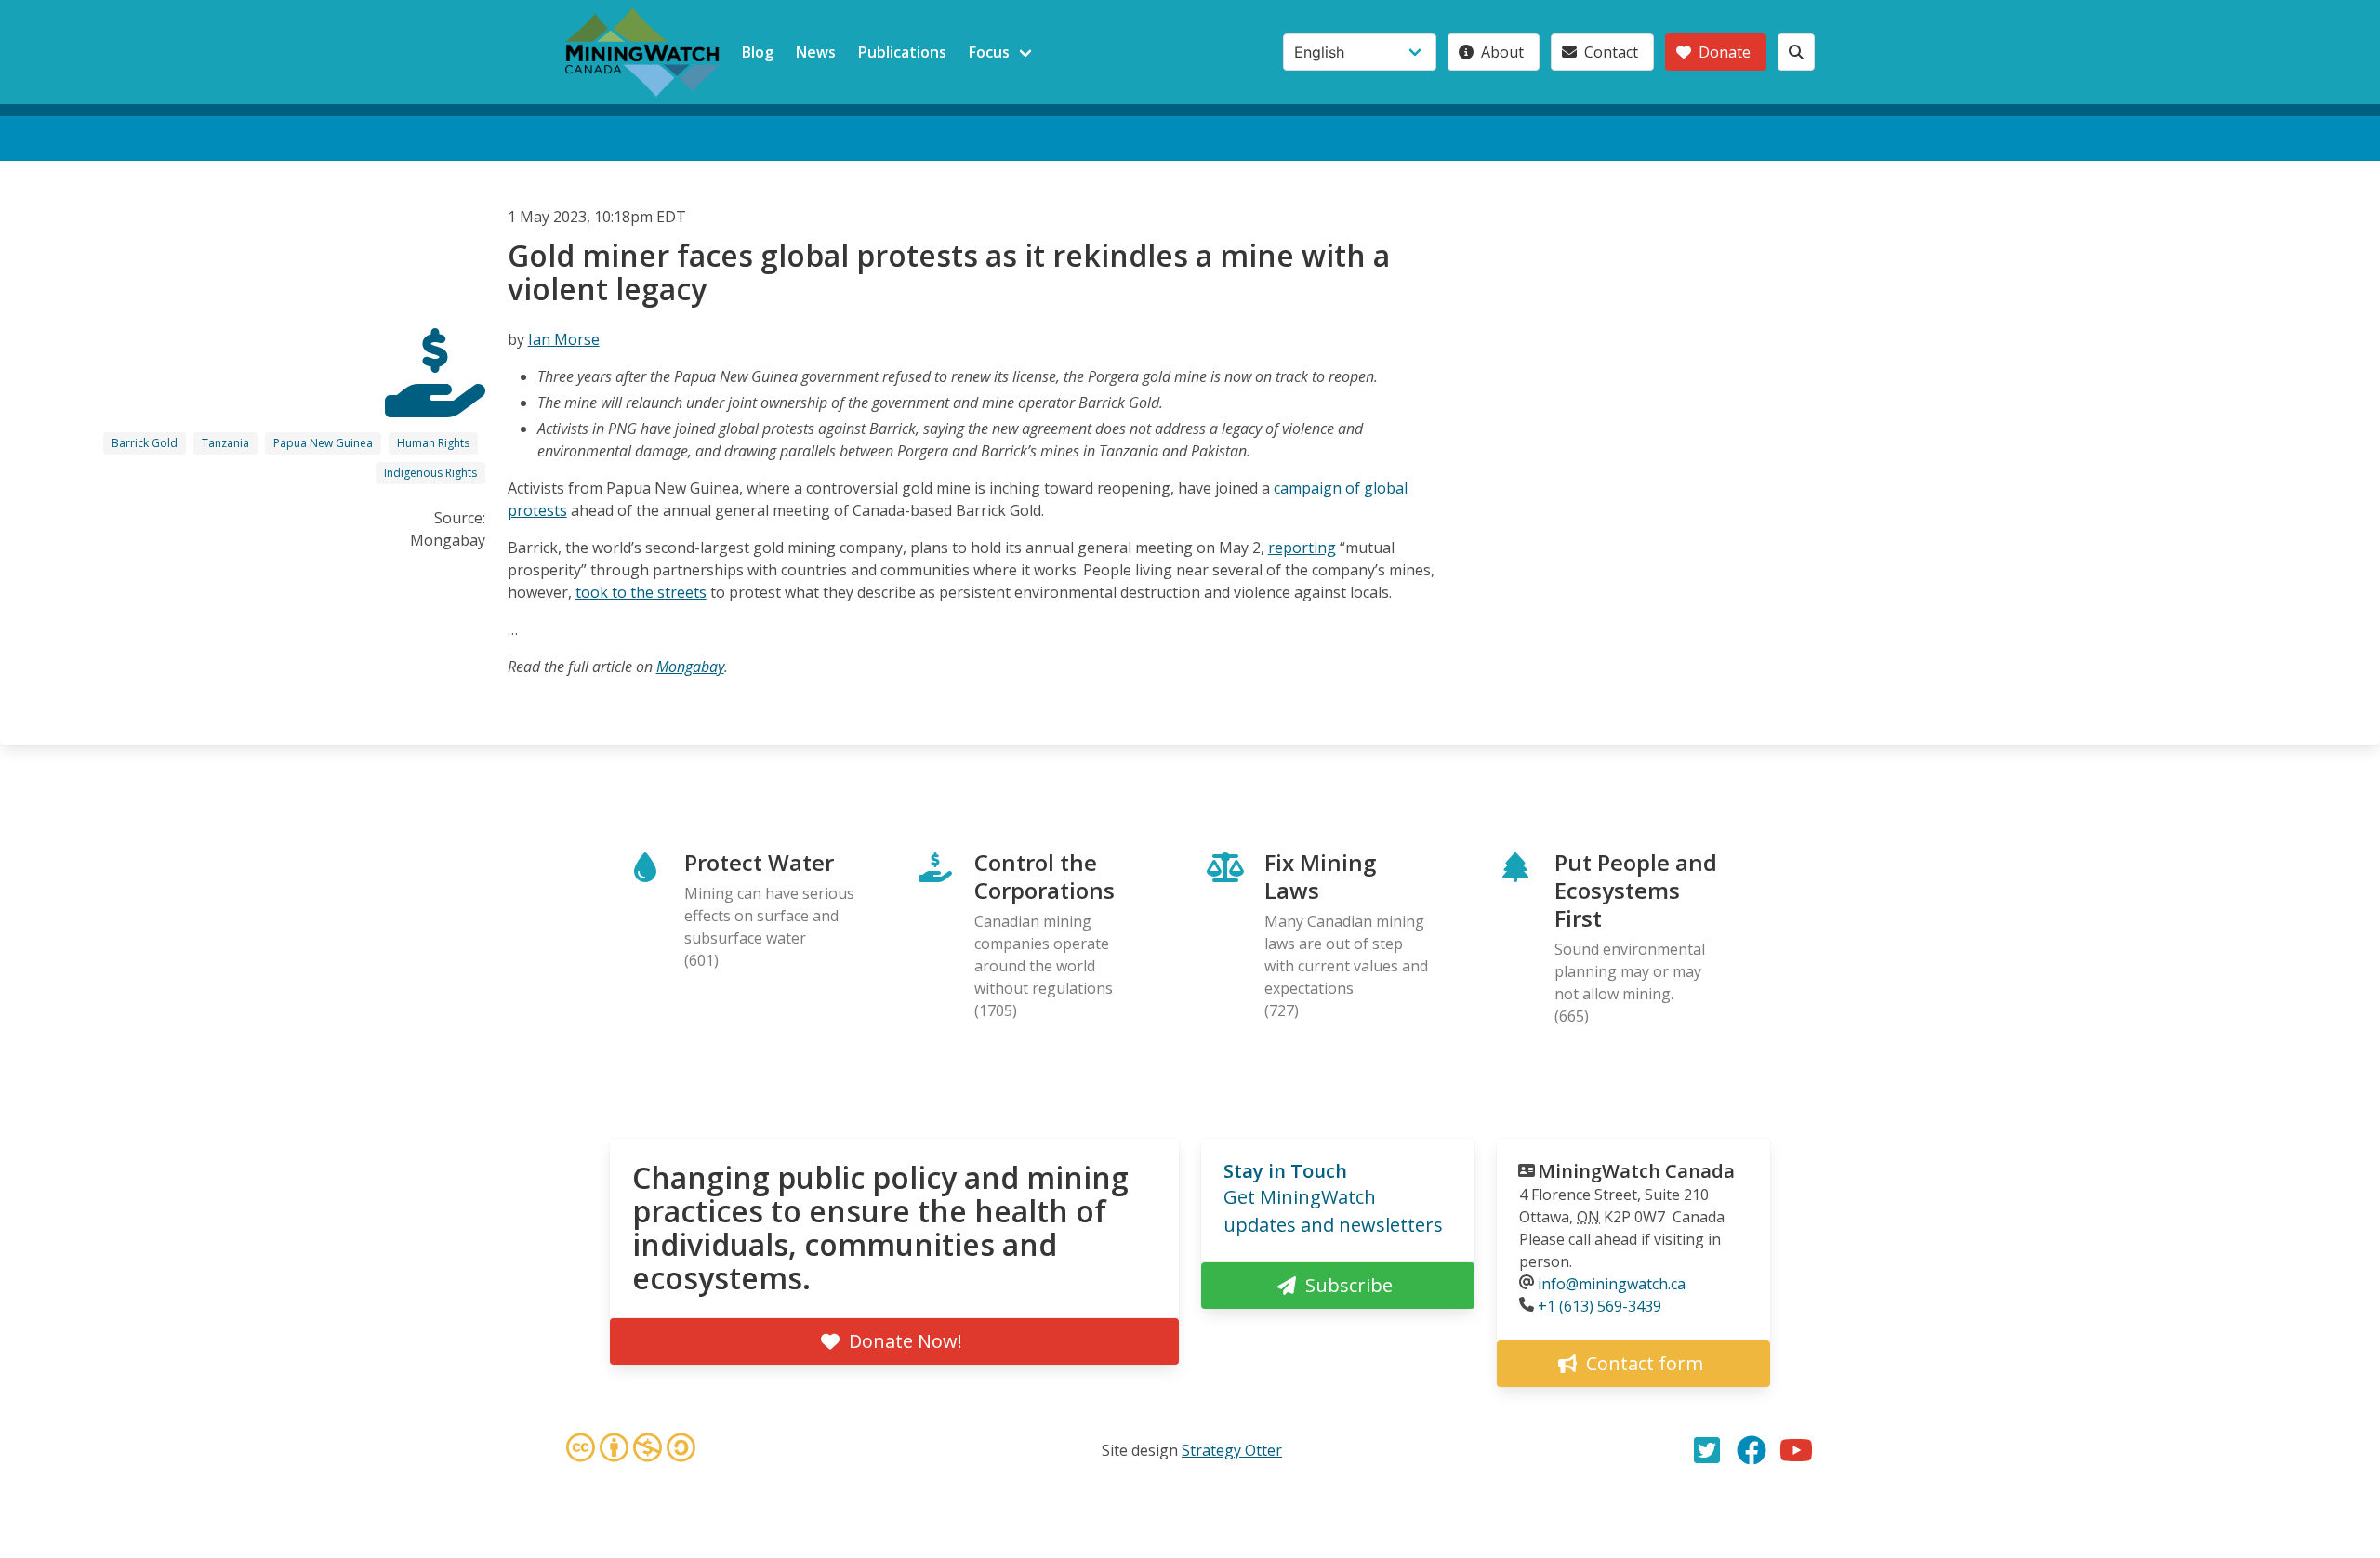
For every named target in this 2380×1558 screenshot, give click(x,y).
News (816, 52)
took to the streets (641, 592)
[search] (1796, 52)
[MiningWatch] (642, 52)
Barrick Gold (145, 443)
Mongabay (690, 667)
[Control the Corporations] (435, 401)
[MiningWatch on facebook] (1752, 1450)
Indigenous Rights (430, 473)
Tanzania (225, 443)
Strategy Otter (1232, 1450)
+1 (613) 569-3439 (1600, 1306)
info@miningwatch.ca (1612, 1284)
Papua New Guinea (323, 443)
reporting (1302, 548)
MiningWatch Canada (1636, 1171)
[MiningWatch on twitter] (1707, 1450)
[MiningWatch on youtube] (1796, 1450)
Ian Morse (564, 339)
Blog (758, 52)
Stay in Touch (1285, 1171)
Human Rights (433, 443)
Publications (902, 52)
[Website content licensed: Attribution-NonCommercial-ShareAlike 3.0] (630, 1450)
